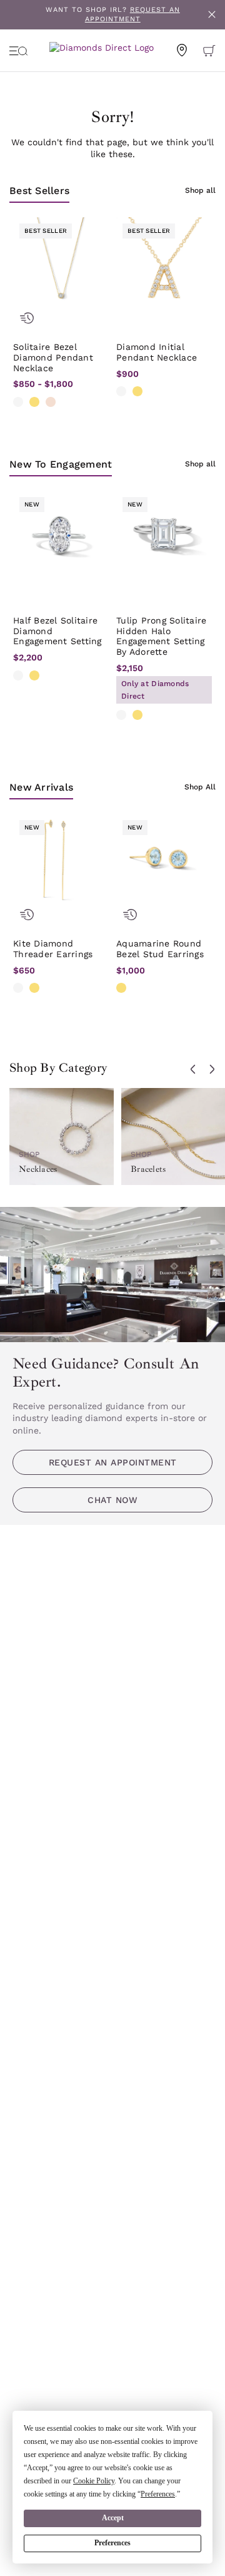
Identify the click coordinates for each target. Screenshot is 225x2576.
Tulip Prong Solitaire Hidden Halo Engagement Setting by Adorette (161, 636)
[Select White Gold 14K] (18, 402)
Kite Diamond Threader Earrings (53, 949)
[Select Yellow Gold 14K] (34, 402)
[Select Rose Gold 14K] (51, 402)
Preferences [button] (158, 2494)
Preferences (112, 2543)
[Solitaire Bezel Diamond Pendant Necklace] (61, 265)
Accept (113, 2518)
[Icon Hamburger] (19, 50)
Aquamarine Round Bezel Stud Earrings (160, 949)
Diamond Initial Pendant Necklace (157, 352)
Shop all (200, 190)
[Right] (212, 1069)
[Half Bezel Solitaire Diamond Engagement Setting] (61, 539)
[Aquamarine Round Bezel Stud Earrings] (164, 862)
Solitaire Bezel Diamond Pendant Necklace (53, 357)
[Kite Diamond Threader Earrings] (61, 862)
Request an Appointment (113, 1462)
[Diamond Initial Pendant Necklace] (164, 265)
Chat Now (112, 1500)
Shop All (200, 787)
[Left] (193, 1069)
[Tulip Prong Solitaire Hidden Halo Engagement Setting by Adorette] (164, 539)
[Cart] (209, 50)
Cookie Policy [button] (94, 2481)
